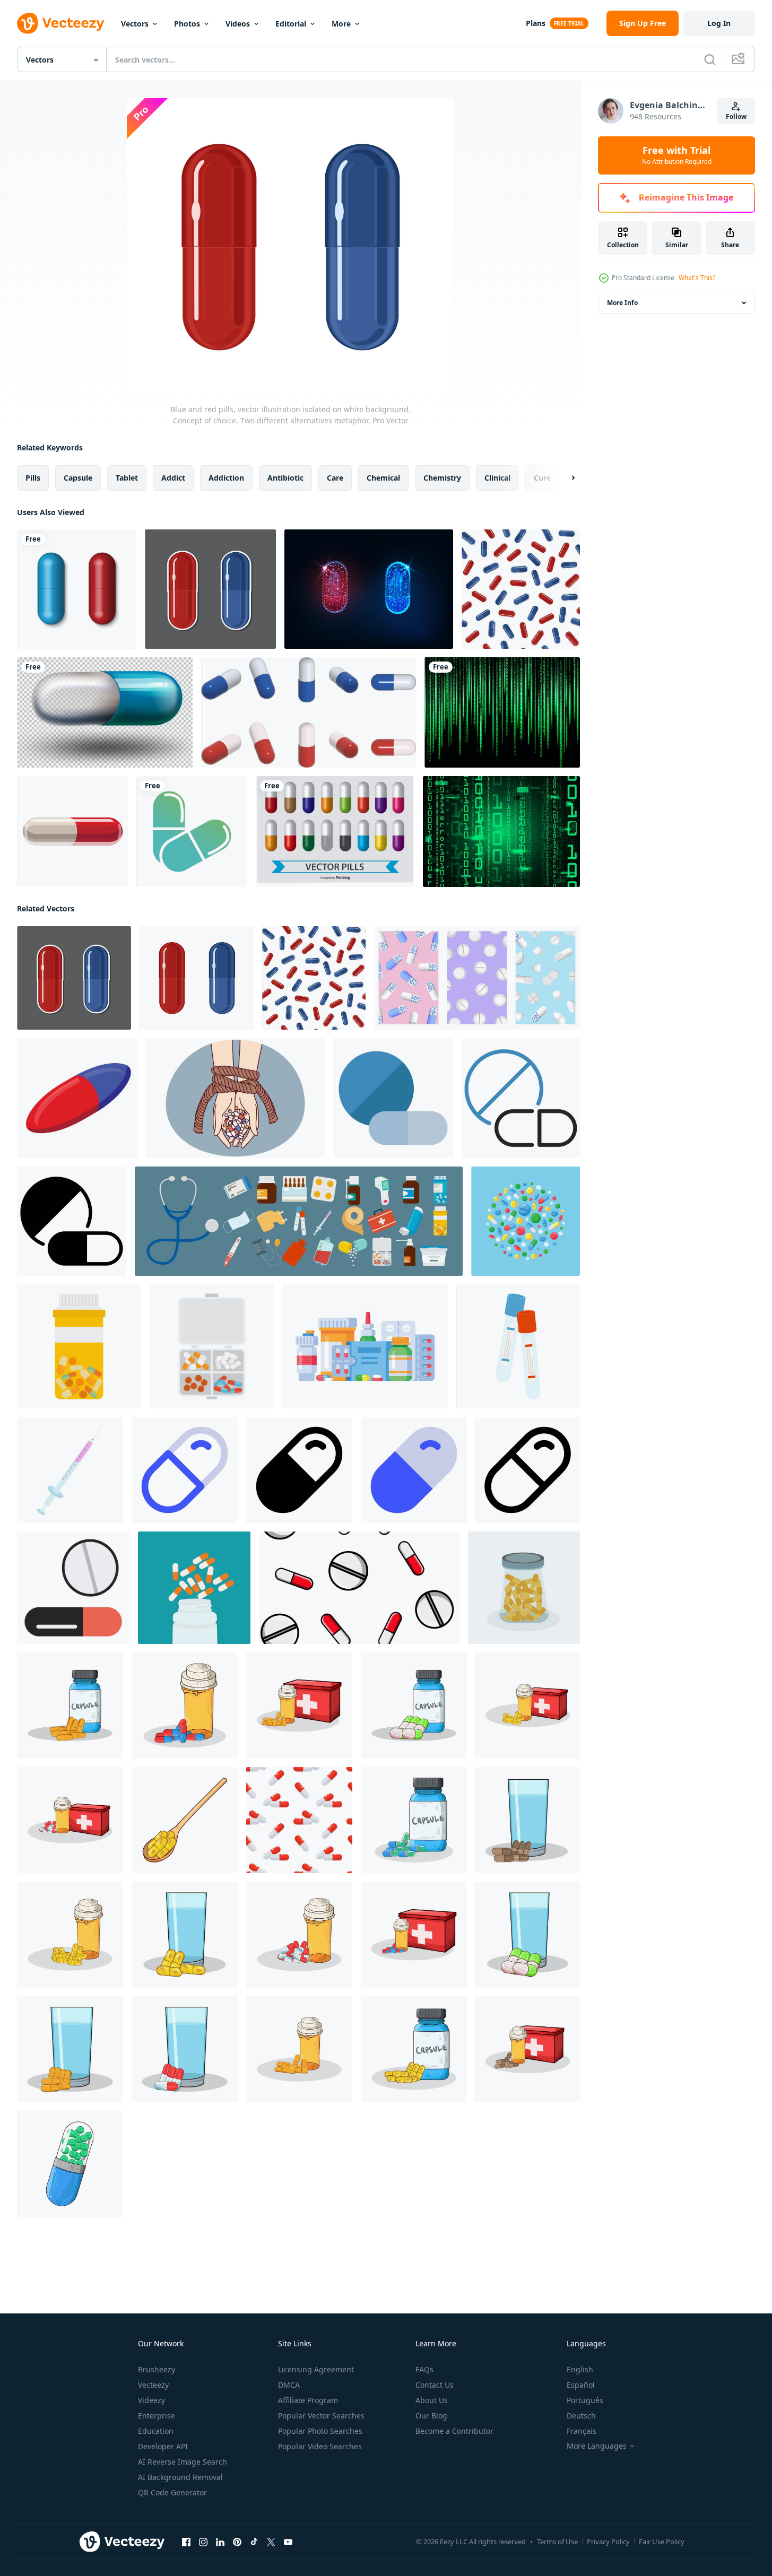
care (335, 478)
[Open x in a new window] (271, 2542)
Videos (238, 24)
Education (156, 2431)
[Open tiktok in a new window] (254, 2542)
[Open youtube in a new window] (288, 2542)
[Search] (710, 59)
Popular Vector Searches (321, 2416)
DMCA (289, 2385)
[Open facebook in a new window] (186, 2542)
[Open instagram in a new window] (203, 2542)
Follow (736, 116)
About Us (432, 2400)
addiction (226, 478)
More (341, 24)
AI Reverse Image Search (183, 2462)
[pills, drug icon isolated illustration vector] (309, 712)
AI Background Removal (180, 2477)
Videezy (151, 2400)
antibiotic (285, 478)
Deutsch (581, 2416)
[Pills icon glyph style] (72, 1221)
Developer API (163, 2446)
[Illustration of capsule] (70, 1705)
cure (542, 478)
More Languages (597, 2446)
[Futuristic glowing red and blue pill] (369, 589)
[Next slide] (564, 478)
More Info (622, 303)
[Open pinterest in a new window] (237, 2542)
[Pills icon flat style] (393, 1098)
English (580, 2369)
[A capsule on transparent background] (105, 712)
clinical (497, 478)
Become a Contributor (454, 2431)
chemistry (442, 478)
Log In (719, 23)
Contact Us (435, 2385)
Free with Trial (677, 155)
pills (33, 478)
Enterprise (157, 2416)
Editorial (291, 24)
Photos (187, 24)
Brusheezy (157, 2369)
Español (581, 2385)
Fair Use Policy (662, 2542)
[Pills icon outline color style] (521, 1098)
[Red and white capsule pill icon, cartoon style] (72, 832)
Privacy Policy (608, 2542)
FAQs (424, 2369)
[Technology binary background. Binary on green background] (502, 712)
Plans (536, 23)
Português (585, 2400)
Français (582, 2431)
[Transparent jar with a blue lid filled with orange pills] (524, 1588)
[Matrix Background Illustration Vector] (501, 832)
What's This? (697, 278)
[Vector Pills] (335, 832)
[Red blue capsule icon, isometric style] (77, 1098)
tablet (127, 478)
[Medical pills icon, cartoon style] (73, 1588)
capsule (78, 478)
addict (173, 478)
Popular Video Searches (320, 2446)
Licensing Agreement (316, 2369)
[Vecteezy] (60, 23)
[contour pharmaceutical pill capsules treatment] (192, 832)
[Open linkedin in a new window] (220, 2542)
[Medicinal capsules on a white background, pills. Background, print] (299, 1820)
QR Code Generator (172, 2492)
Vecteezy (153, 2385)
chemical (383, 478)
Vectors (135, 24)
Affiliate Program (308, 2400)
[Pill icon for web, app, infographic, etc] (185, 1470)
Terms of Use (557, 2542)
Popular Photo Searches (320, 2431)
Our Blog (431, 2416)
